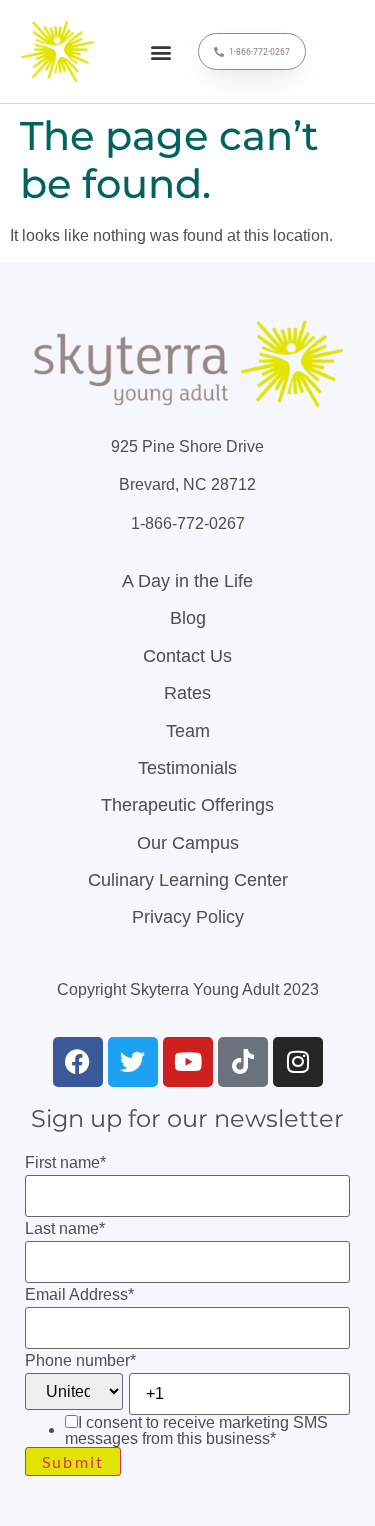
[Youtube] (188, 1062)
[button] (161, 51)
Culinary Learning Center (188, 880)
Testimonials (187, 768)
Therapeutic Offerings (187, 805)
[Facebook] (78, 1062)
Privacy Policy (188, 917)
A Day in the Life (187, 581)
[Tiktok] (243, 1062)
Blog (188, 618)
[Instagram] (298, 1062)
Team (188, 731)
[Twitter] (133, 1062)
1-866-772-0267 (188, 523)
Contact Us (187, 656)
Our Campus (188, 843)
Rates (187, 693)
